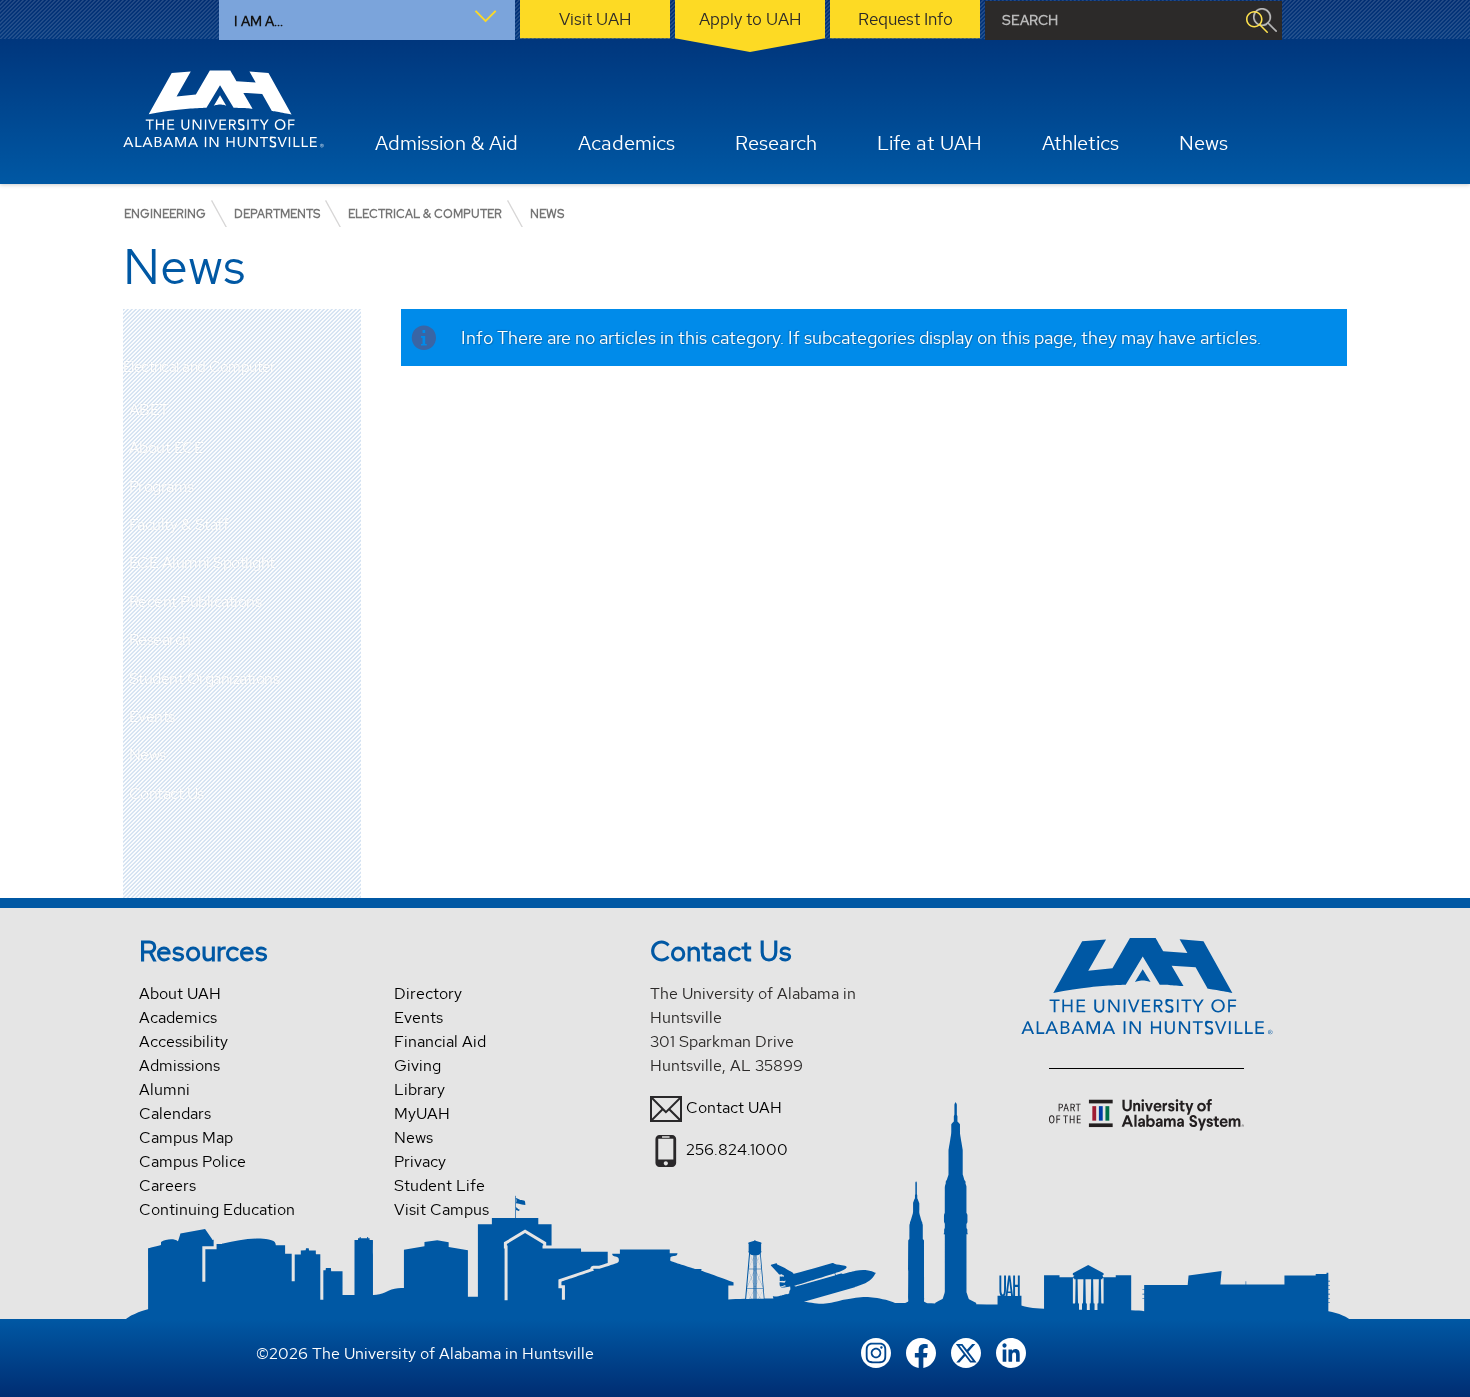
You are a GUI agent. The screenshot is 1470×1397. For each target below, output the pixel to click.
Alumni (164, 1089)
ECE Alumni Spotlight (202, 562)
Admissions (179, 1065)
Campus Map (186, 1137)
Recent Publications (195, 601)
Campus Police (192, 1161)
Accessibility (183, 1041)
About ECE (166, 447)
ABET (149, 409)
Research (160, 639)
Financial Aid (440, 1041)
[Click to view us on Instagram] (876, 1350)
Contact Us (166, 793)
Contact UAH (734, 1107)
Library (419, 1089)
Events (152, 716)
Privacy (420, 1161)
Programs (161, 486)
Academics (178, 1017)
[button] (346, 410)
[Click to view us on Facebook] (921, 1350)
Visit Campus (441, 1209)
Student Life (439, 1185)
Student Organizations (204, 678)
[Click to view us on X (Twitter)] (966, 1350)
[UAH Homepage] (224, 109)
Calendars (175, 1113)
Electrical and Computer (199, 367)
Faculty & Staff (179, 524)
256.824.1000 (737, 1149)
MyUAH (422, 1113)
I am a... (258, 21)
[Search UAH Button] (1256, 20)
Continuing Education (217, 1209)
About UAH (180, 993)
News (147, 754)
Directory (428, 993)
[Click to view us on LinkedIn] (1011, 1350)
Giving (417, 1065)
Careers (167, 1185)
